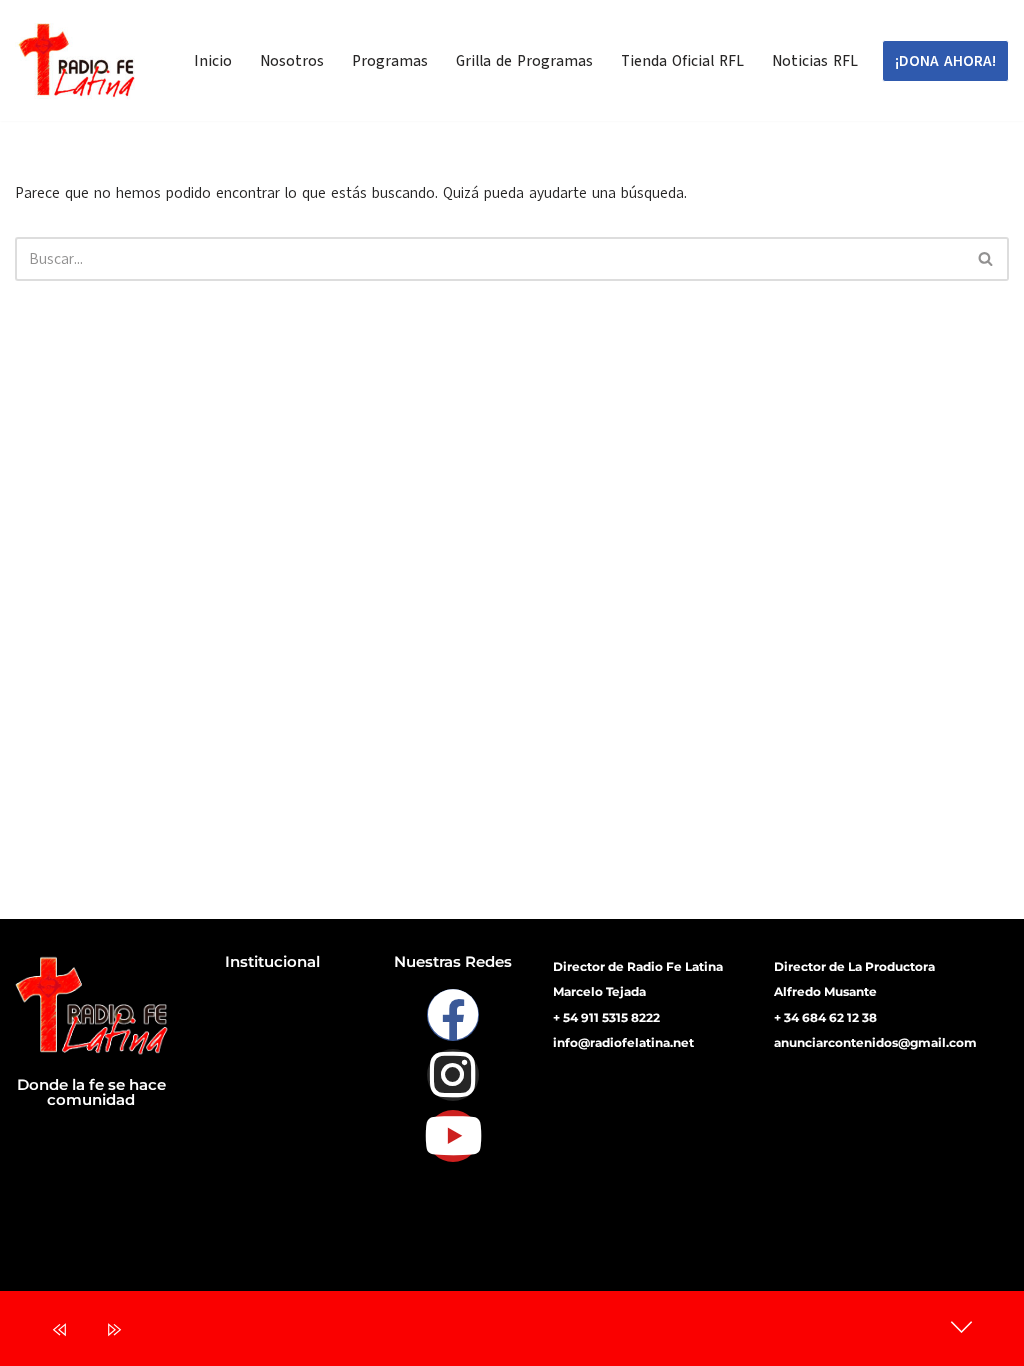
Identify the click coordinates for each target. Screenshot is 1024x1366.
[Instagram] (453, 1075)
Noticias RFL (815, 61)
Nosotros (292, 61)
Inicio (213, 61)
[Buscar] (986, 259)
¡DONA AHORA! (945, 61)
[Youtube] (453, 1136)
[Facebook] (453, 1015)
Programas (390, 61)
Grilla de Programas (524, 61)
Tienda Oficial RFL (682, 61)
